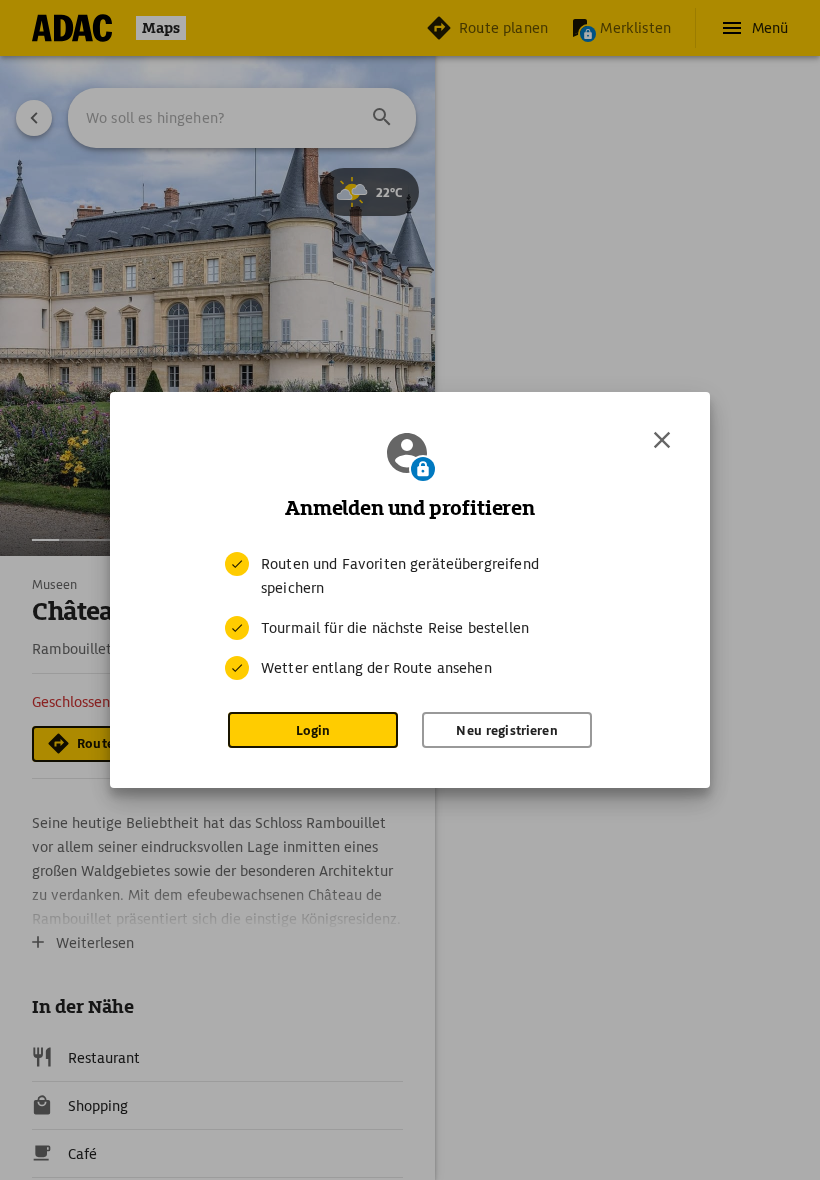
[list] (410, 616)
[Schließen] (662, 440)
